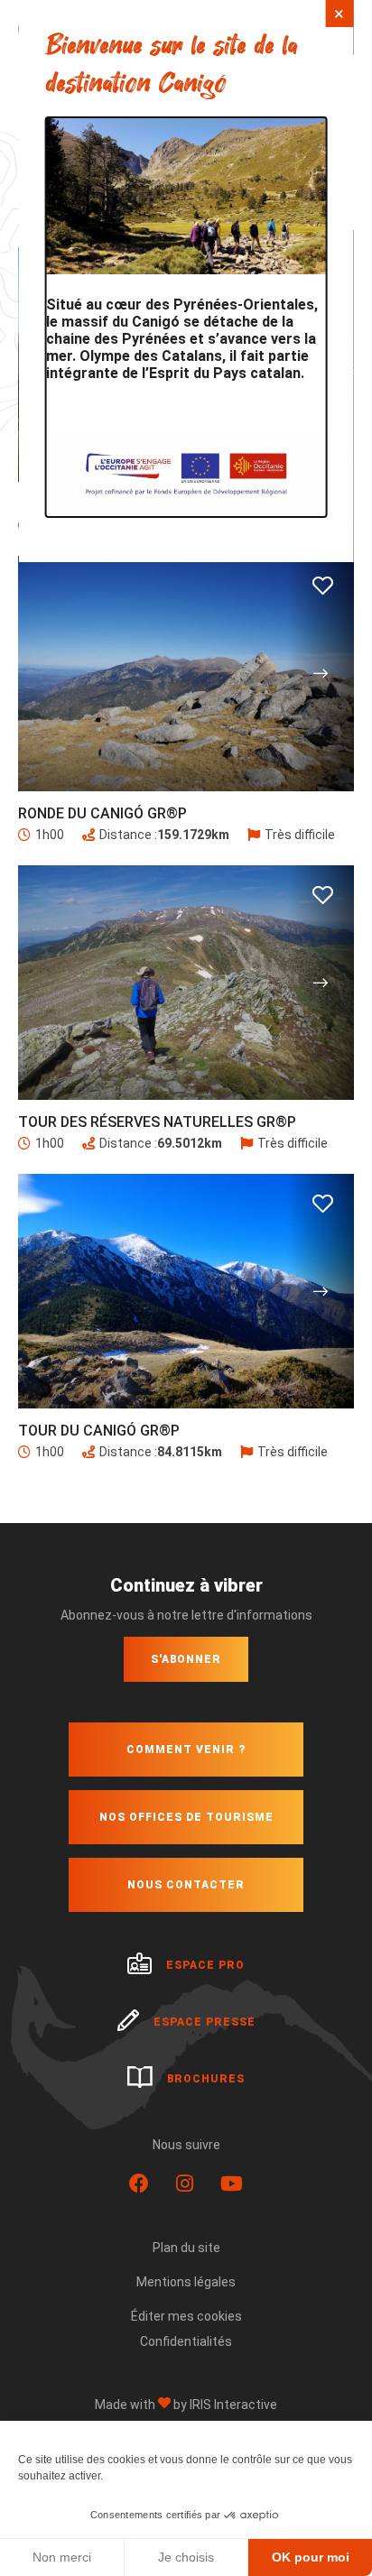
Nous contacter (186, 1885)
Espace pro (205, 1965)
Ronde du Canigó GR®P (102, 813)
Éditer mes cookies (186, 2316)
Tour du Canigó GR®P (99, 1431)
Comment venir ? (186, 1750)
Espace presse (205, 2022)
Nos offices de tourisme (186, 1817)
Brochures (206, 2079)
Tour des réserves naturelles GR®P (157, 1122)
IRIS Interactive (233, 2405)
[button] (321, 673)
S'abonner (186, 1659)
